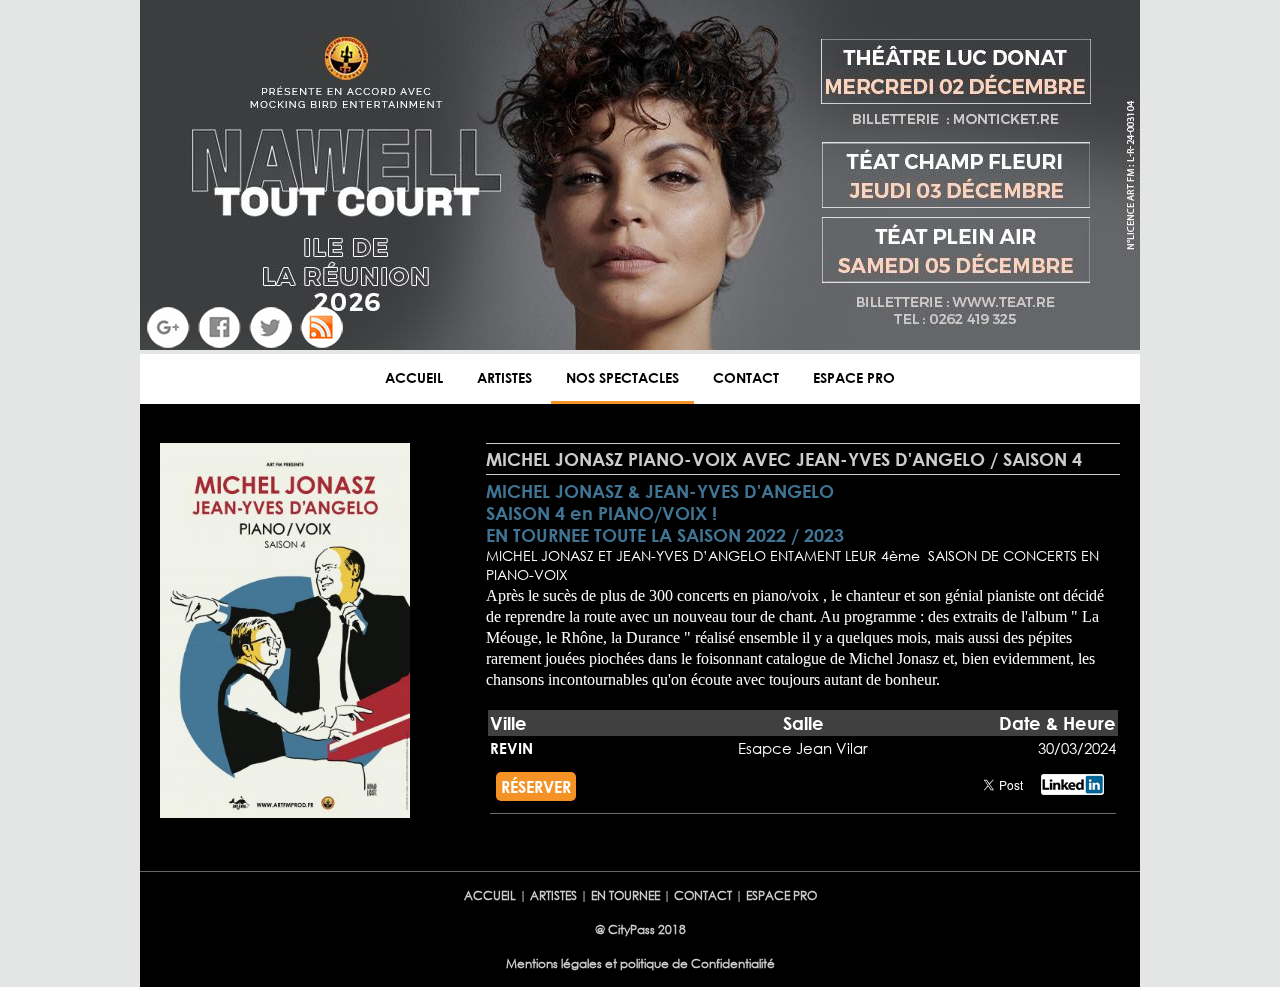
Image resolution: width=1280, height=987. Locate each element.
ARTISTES (504, 377)
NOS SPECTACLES (622, 377)
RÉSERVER (536, 786)
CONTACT (746, 377)
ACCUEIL (414, 377)
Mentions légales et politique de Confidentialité (640, 963)
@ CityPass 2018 (640, 929)
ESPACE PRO (854, 377)
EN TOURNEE (625, 895)
